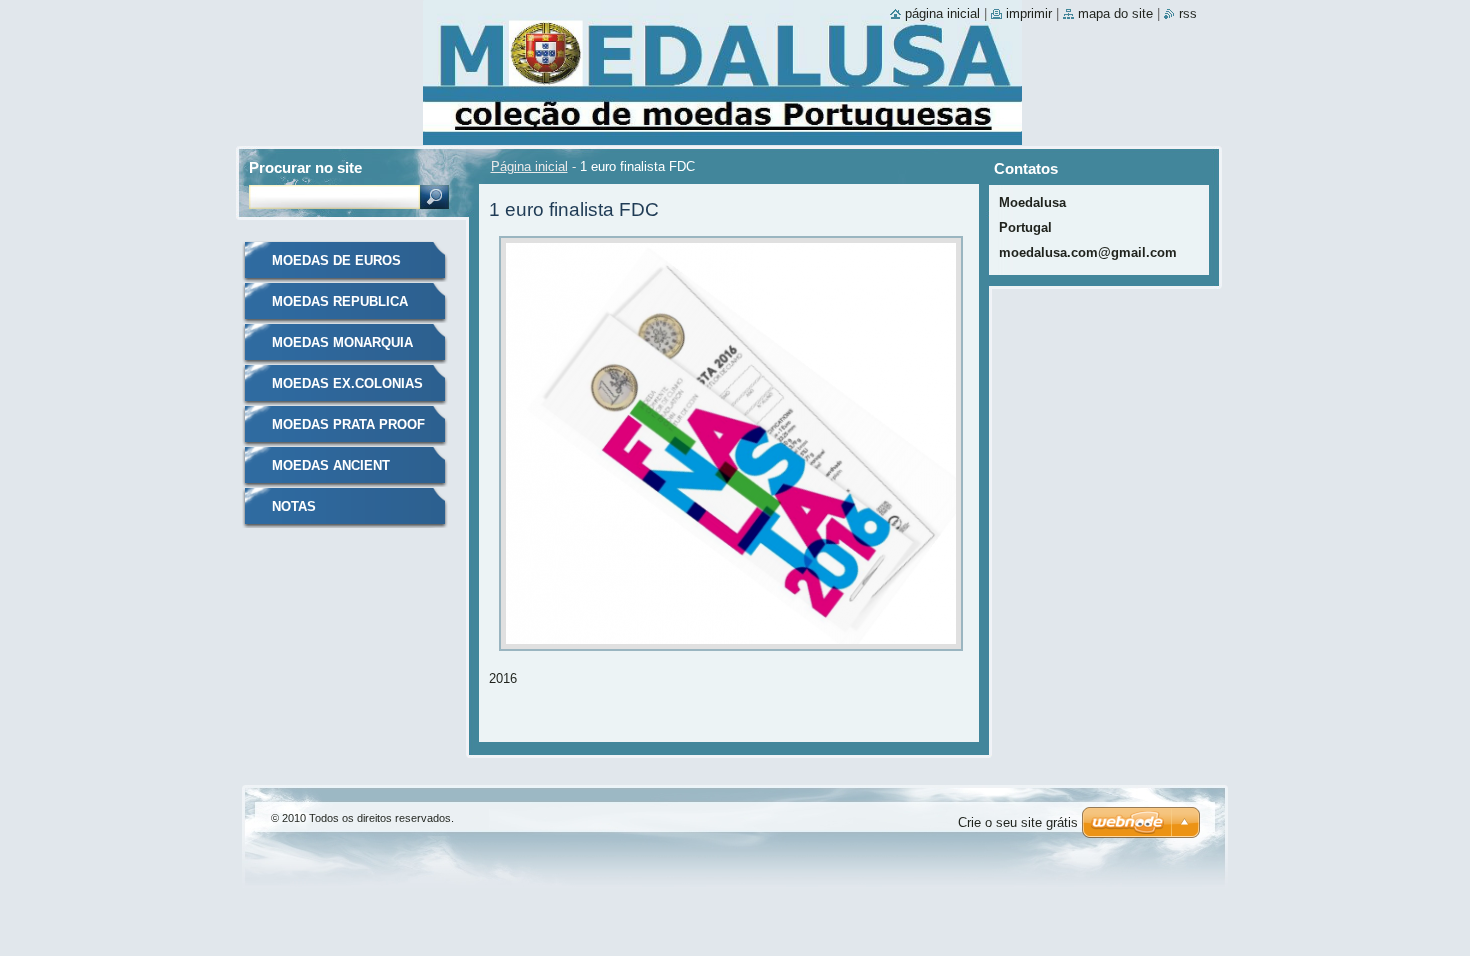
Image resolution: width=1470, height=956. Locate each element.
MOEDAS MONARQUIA (342, 342)
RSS (1188, 13)
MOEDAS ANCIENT (331, 465)
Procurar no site (305, 167)
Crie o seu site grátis (1018, 822)
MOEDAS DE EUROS (336, 260)
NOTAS (294, 506)
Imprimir (1029, 13)
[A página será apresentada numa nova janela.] (731, 656)
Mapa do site (1115, 13)
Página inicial (529, 166)
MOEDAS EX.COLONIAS (347, 383)
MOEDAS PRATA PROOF (348, 424)
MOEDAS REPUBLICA (340, 301)
